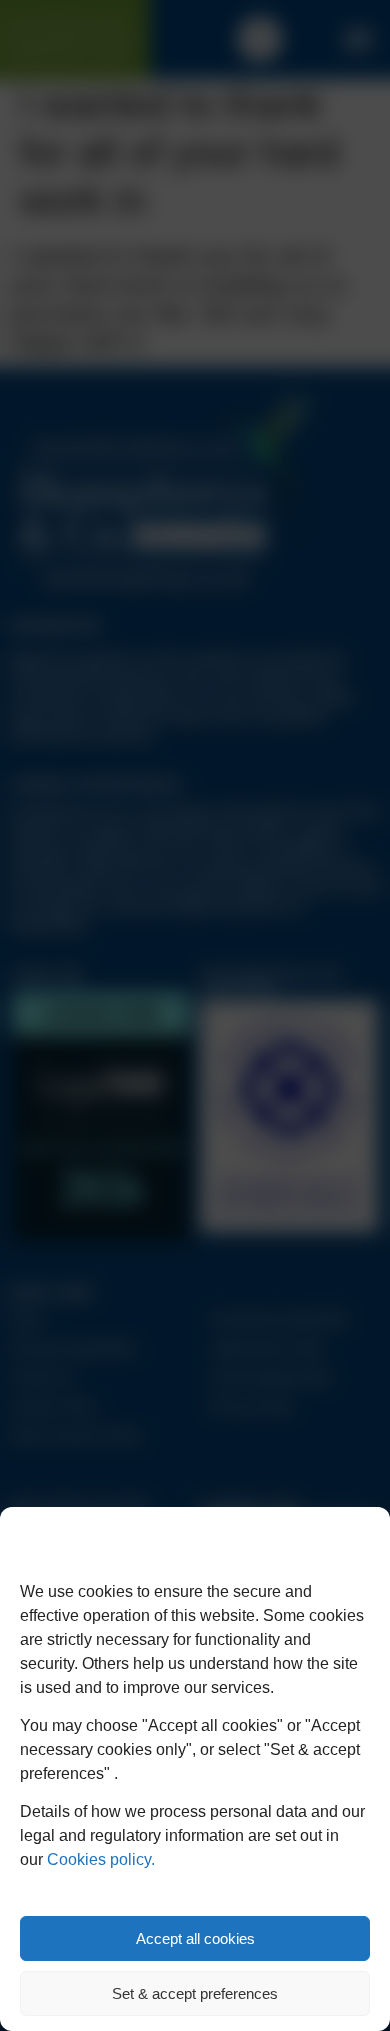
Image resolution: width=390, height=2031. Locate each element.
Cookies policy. (101, 1859)
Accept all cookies (195, 1938)
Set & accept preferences (195, 1993)
